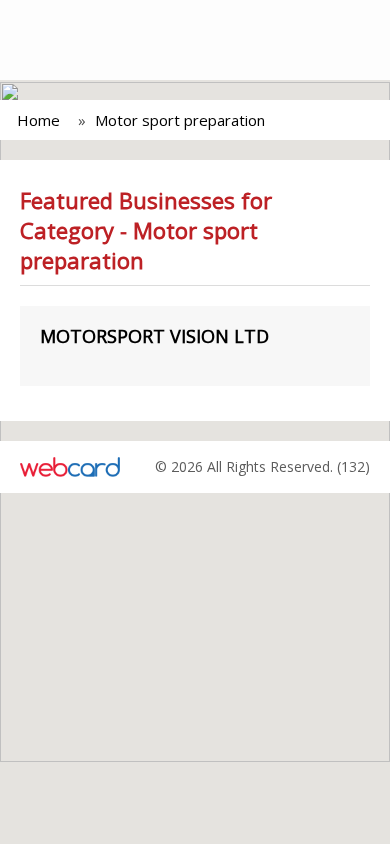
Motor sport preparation (180, 120)
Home (38, 120)
